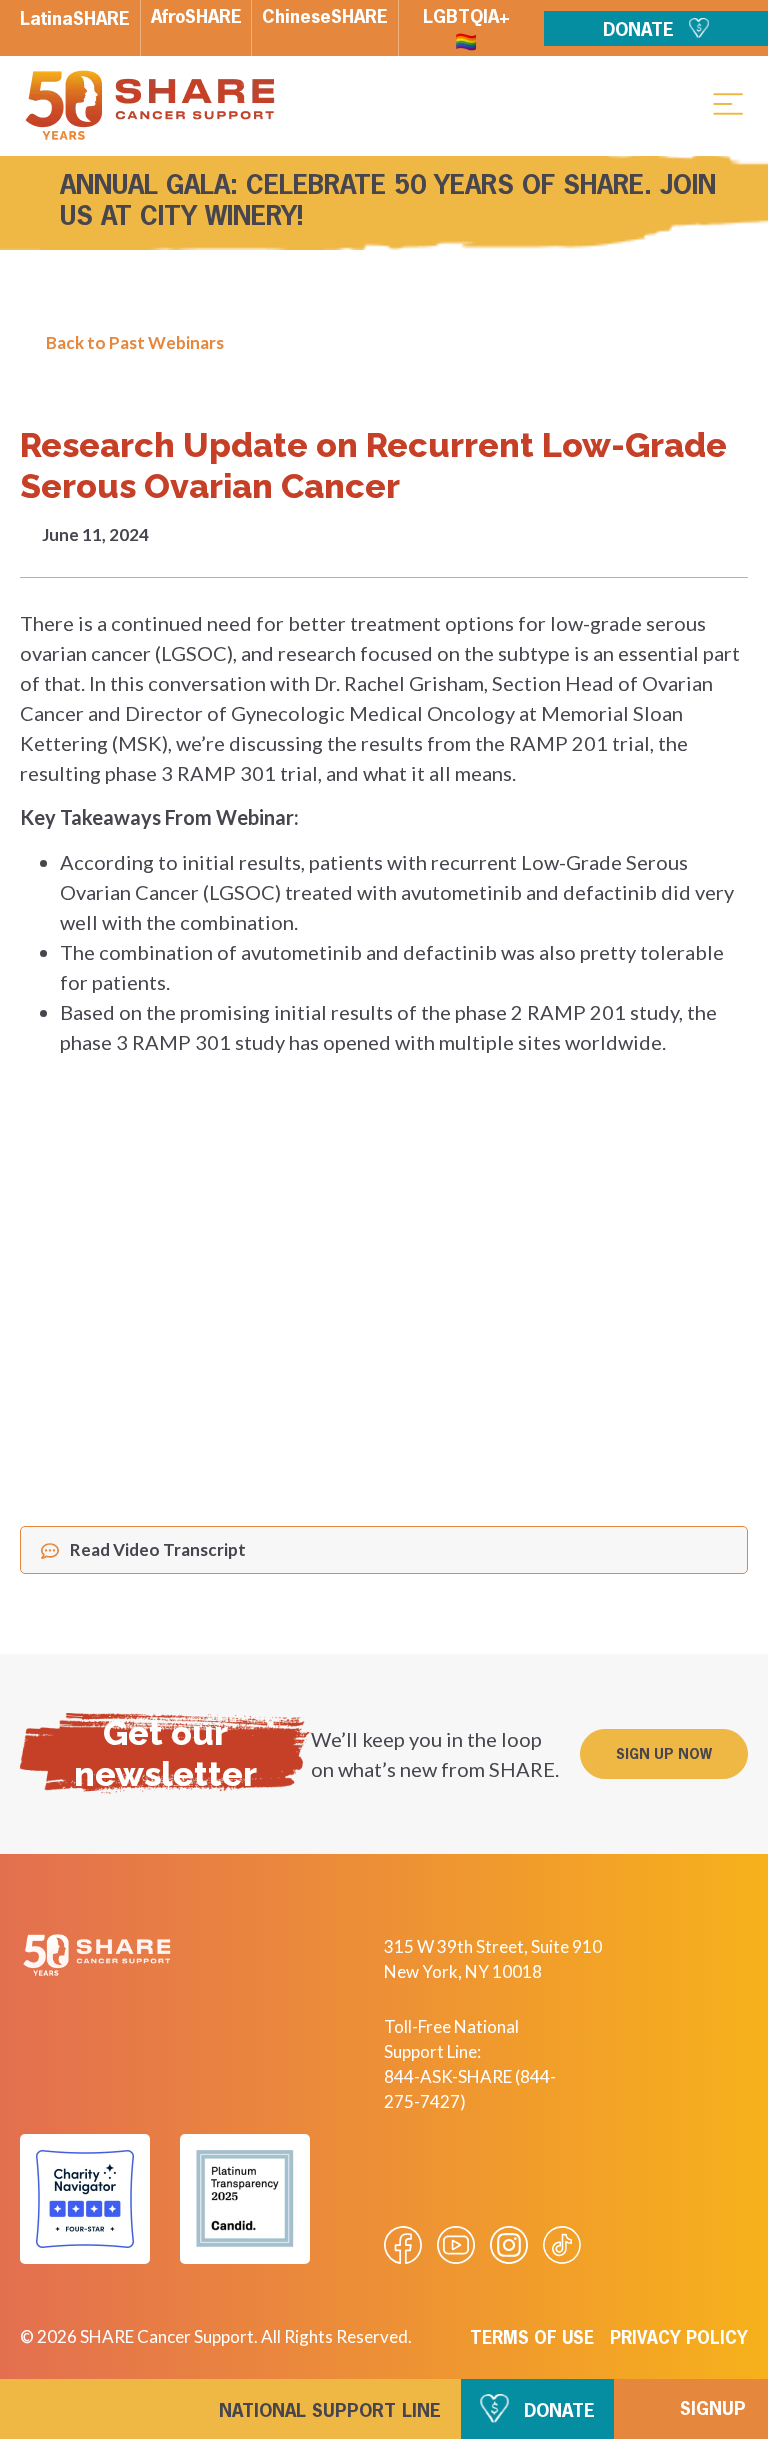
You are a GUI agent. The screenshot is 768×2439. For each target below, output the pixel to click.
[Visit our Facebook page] (403, 2245)
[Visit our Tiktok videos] (562, 2245)
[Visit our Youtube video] (456, 2245)
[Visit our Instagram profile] (509, 2245)
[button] (728, 103)
